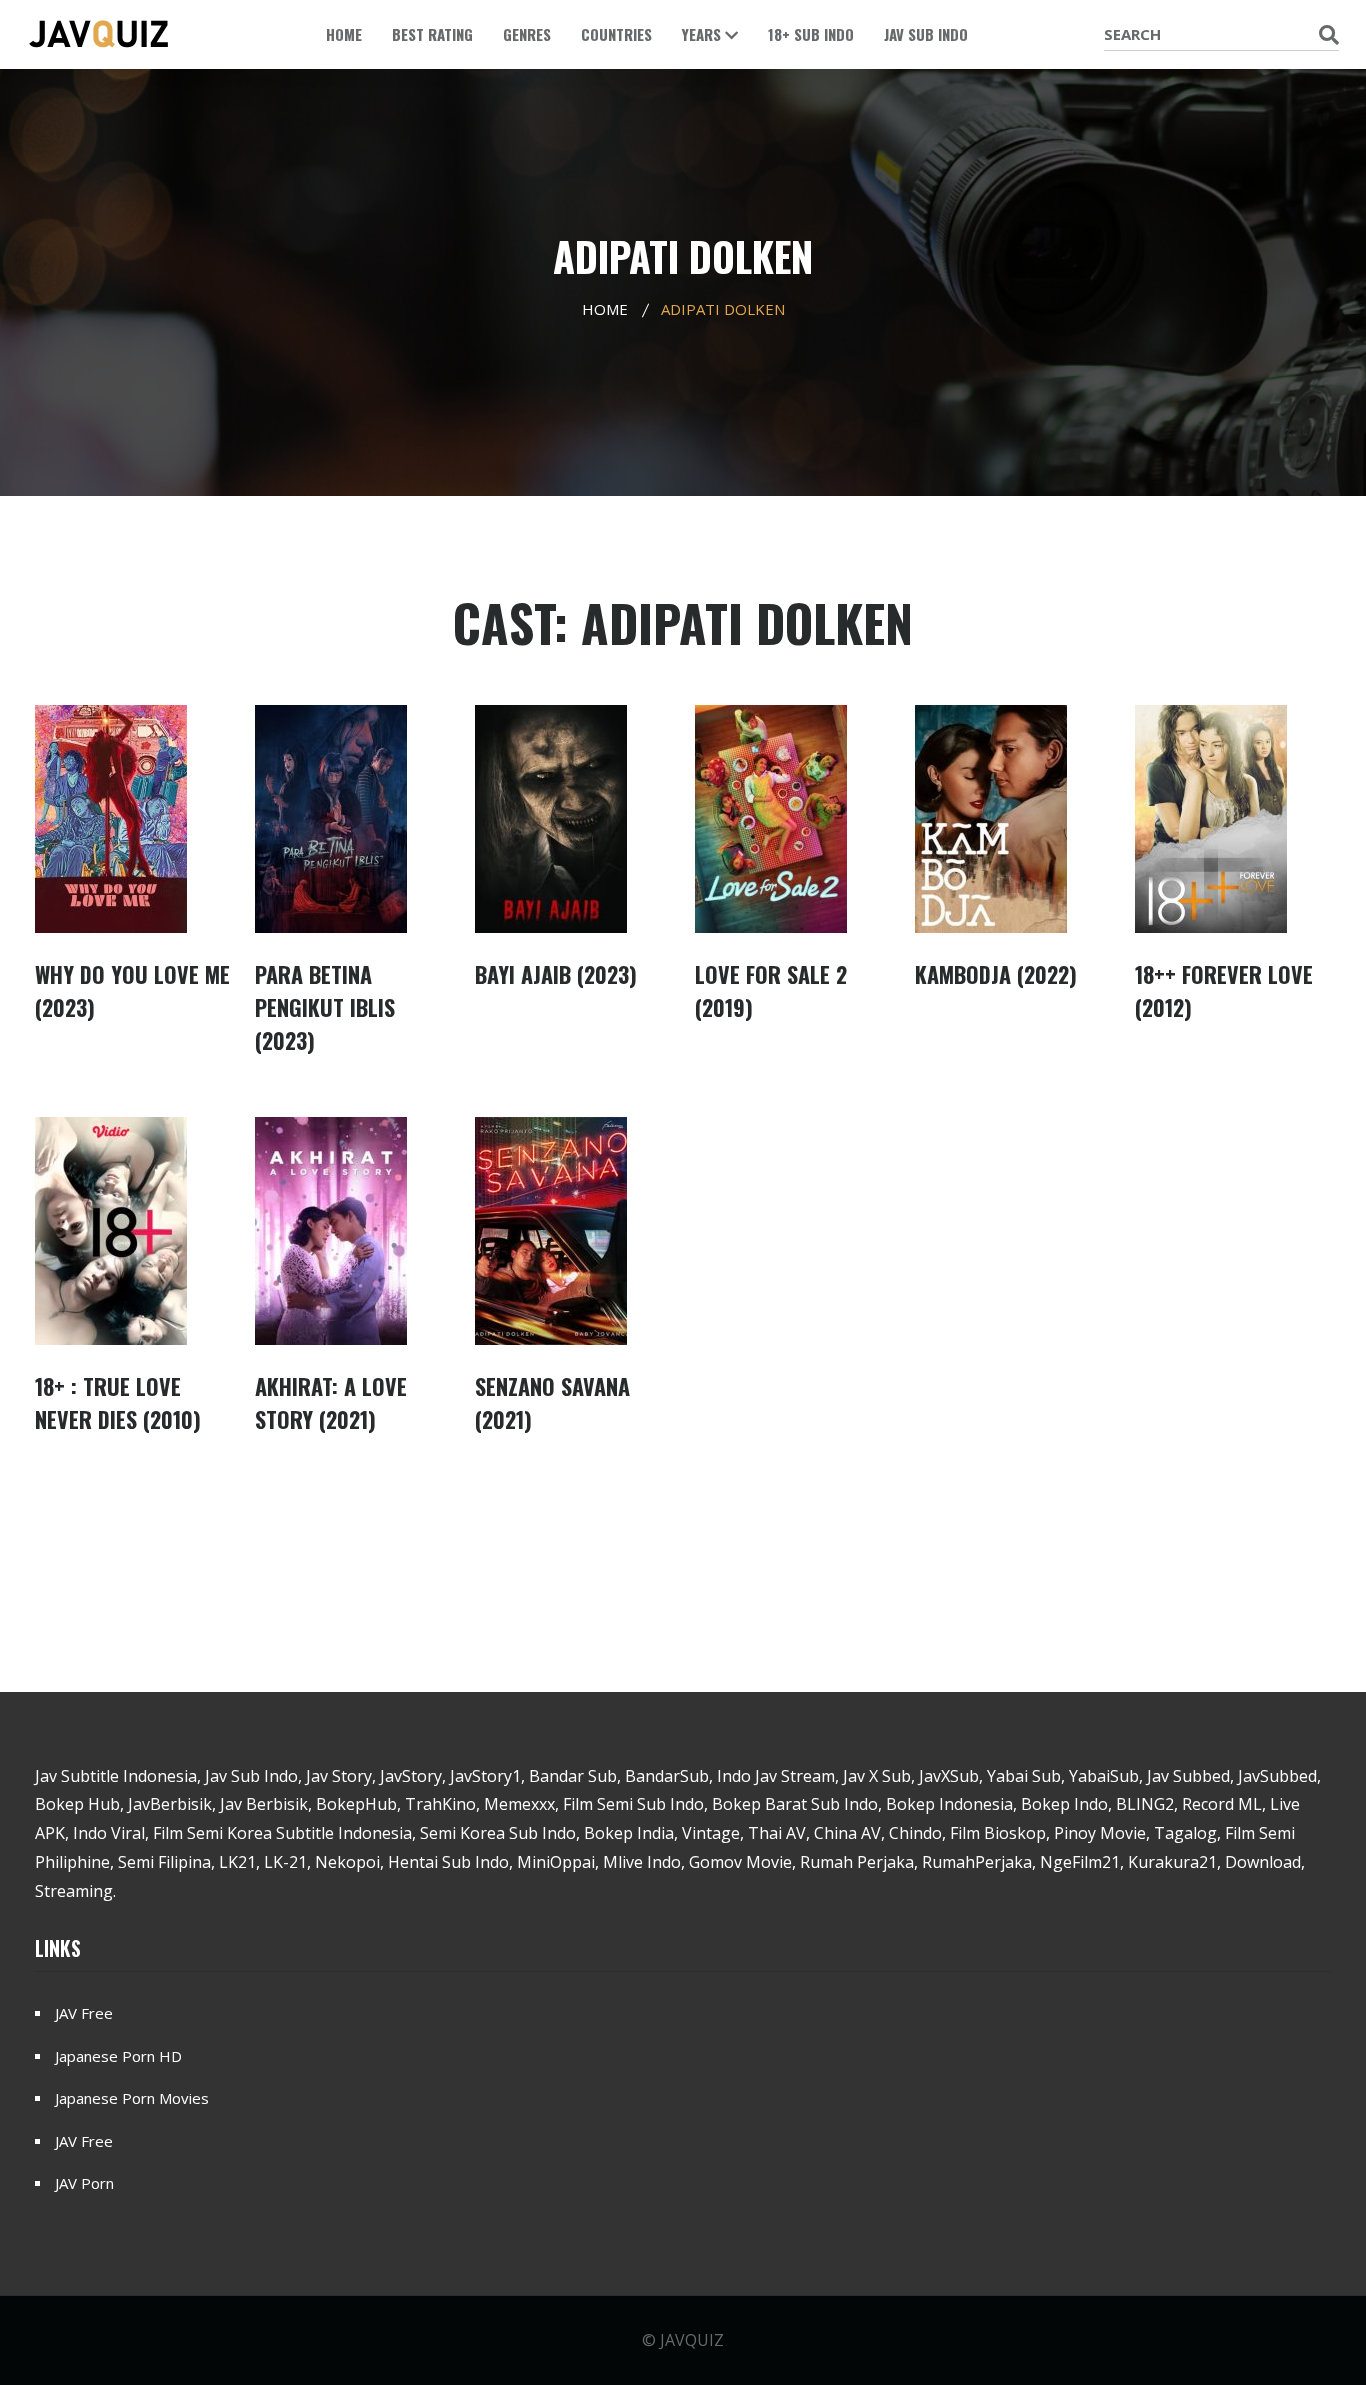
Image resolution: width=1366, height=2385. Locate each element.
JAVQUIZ (692, 2340)
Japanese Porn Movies (132, 2098)
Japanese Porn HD (118, 2056)
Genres (527, 34)
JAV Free (84, 2013)
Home (344, 34)
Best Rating (432, 34)
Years (703, 34)
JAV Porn (84, 2183)
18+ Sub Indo (811, 34)
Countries (616, 34)
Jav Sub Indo (926, 34)
